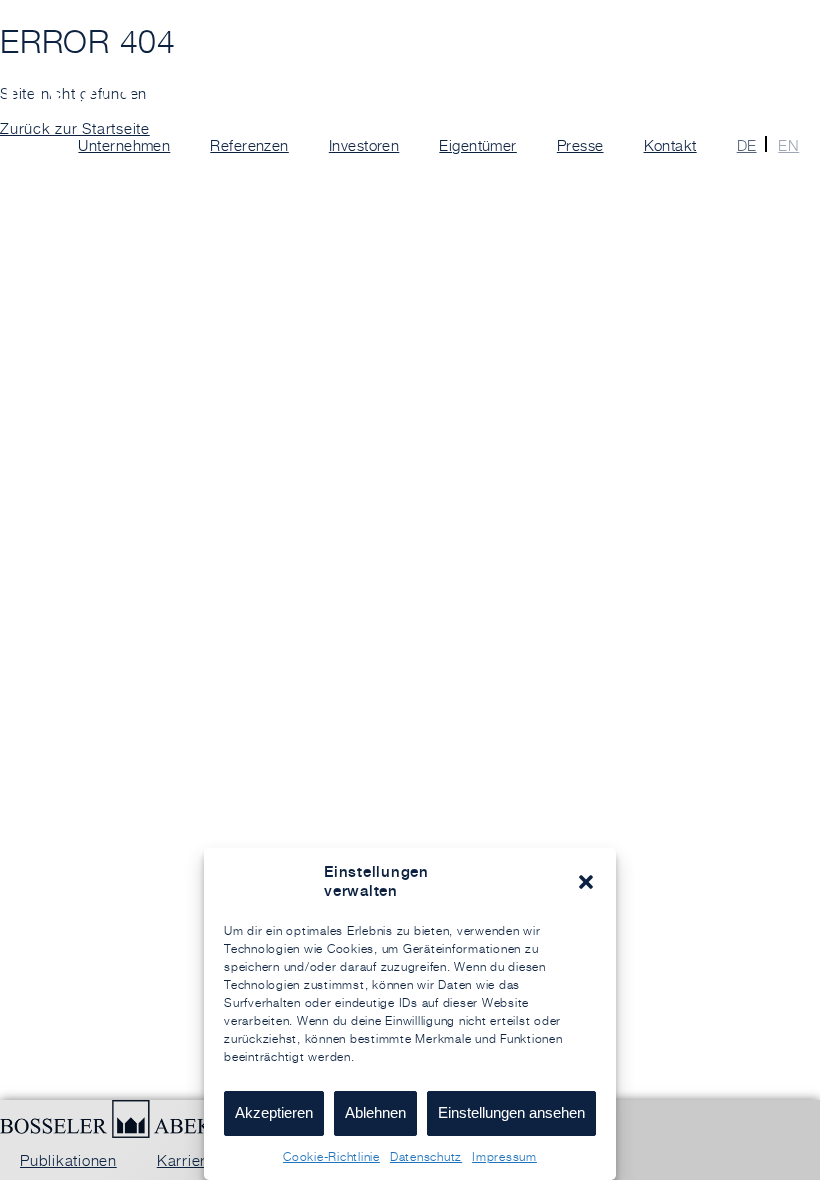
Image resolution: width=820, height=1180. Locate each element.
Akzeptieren (274, 1112)
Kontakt (670, 145)
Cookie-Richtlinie (331, 1156)
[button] (586, 882)
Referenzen (249, 145)
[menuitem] (741, 146)
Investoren (364, 145)
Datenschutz (426, 1156)
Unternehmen (124, 145)
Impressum (504, 1156)
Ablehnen (375, 1112)
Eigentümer (478, 145)
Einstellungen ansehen (511, 1112)
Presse (580, 145)
